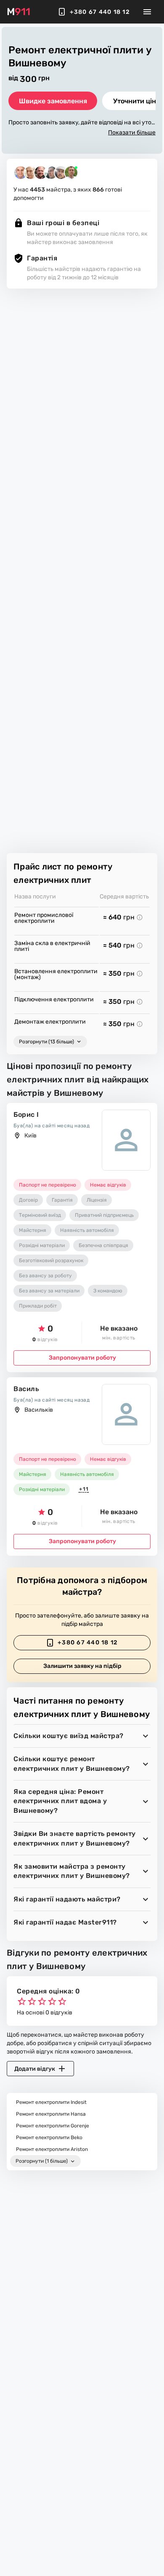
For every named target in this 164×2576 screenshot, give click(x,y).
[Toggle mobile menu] (147, 12)
